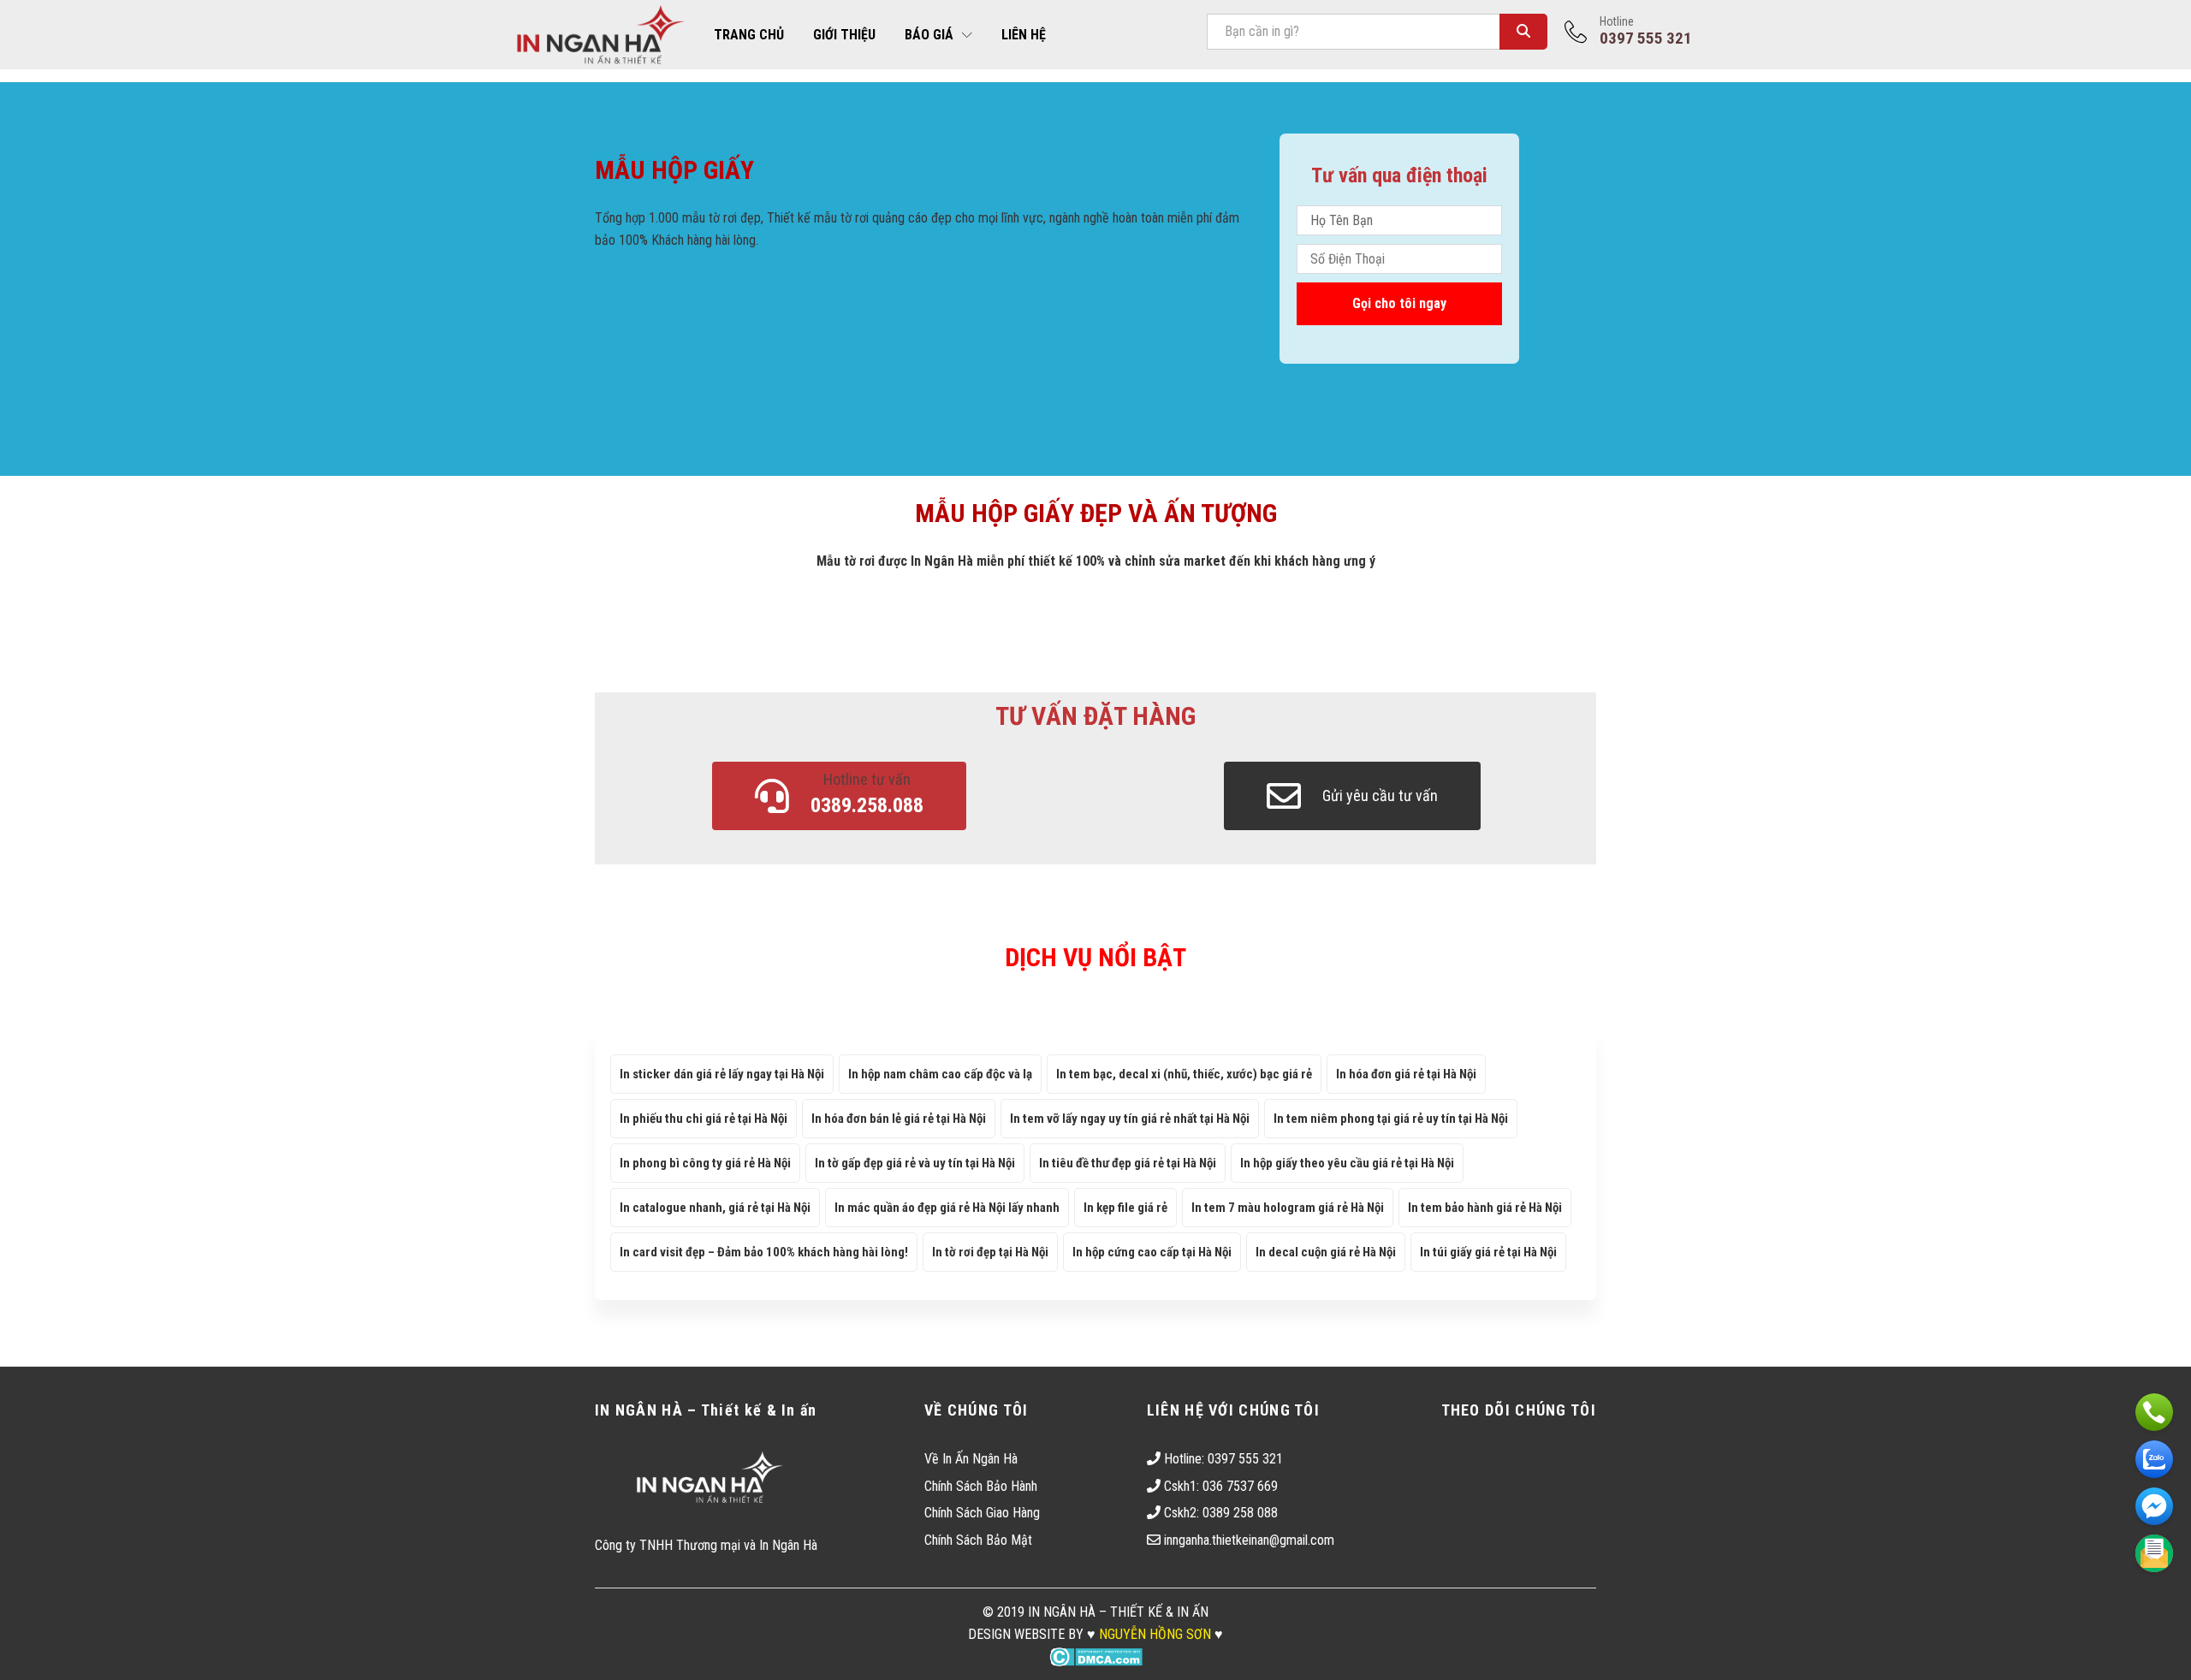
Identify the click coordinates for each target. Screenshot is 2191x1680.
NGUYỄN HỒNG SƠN (1155, 1634)
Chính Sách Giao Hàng (982, 1513)
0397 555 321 (1245, 1459)
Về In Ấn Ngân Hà (971, 1459)
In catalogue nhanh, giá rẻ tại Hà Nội (715, 1208)
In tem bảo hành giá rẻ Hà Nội (1485, 1208)
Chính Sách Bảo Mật (978, 1540)
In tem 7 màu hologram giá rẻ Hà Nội (1288, 1208)
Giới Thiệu (844, 35)
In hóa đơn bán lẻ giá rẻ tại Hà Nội (899, 1119)
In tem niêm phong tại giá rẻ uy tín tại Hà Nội (1391, 1119)
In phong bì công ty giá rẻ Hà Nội (705, 1163)
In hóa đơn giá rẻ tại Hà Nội (1406, 1074)
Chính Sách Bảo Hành (981, 1486)
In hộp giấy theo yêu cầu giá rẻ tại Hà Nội (1347, 1163)
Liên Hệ (1024, 35)
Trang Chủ (749, 35)
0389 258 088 (1240, 1513)
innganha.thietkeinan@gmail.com (1249, 1540)
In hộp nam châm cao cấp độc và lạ (940, 1074)
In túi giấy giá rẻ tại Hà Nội (1488, 1252)
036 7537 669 (1240, 1486)
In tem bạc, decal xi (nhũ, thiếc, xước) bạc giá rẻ (1184, 1074)
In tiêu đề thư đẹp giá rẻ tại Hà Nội (1128, 1163)
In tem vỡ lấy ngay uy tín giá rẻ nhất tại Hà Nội (1130, 1119)
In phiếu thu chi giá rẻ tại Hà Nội (704, 1119)
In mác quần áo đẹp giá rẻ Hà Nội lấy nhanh (947, 1208)
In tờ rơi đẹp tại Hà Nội (990, 1252)
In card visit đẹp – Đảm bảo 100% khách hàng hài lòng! (764, 1252)
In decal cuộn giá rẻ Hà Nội (1326, 1252)
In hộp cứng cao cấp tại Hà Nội (1152, 1252)
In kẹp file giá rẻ (1125, 1208)
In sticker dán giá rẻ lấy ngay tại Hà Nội (722, 1074)
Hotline (1617, 21)
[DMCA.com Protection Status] (1096, 1656)
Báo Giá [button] (929, 35)
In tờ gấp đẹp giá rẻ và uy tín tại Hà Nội (915, 1163)
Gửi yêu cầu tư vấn (1380, 795)
